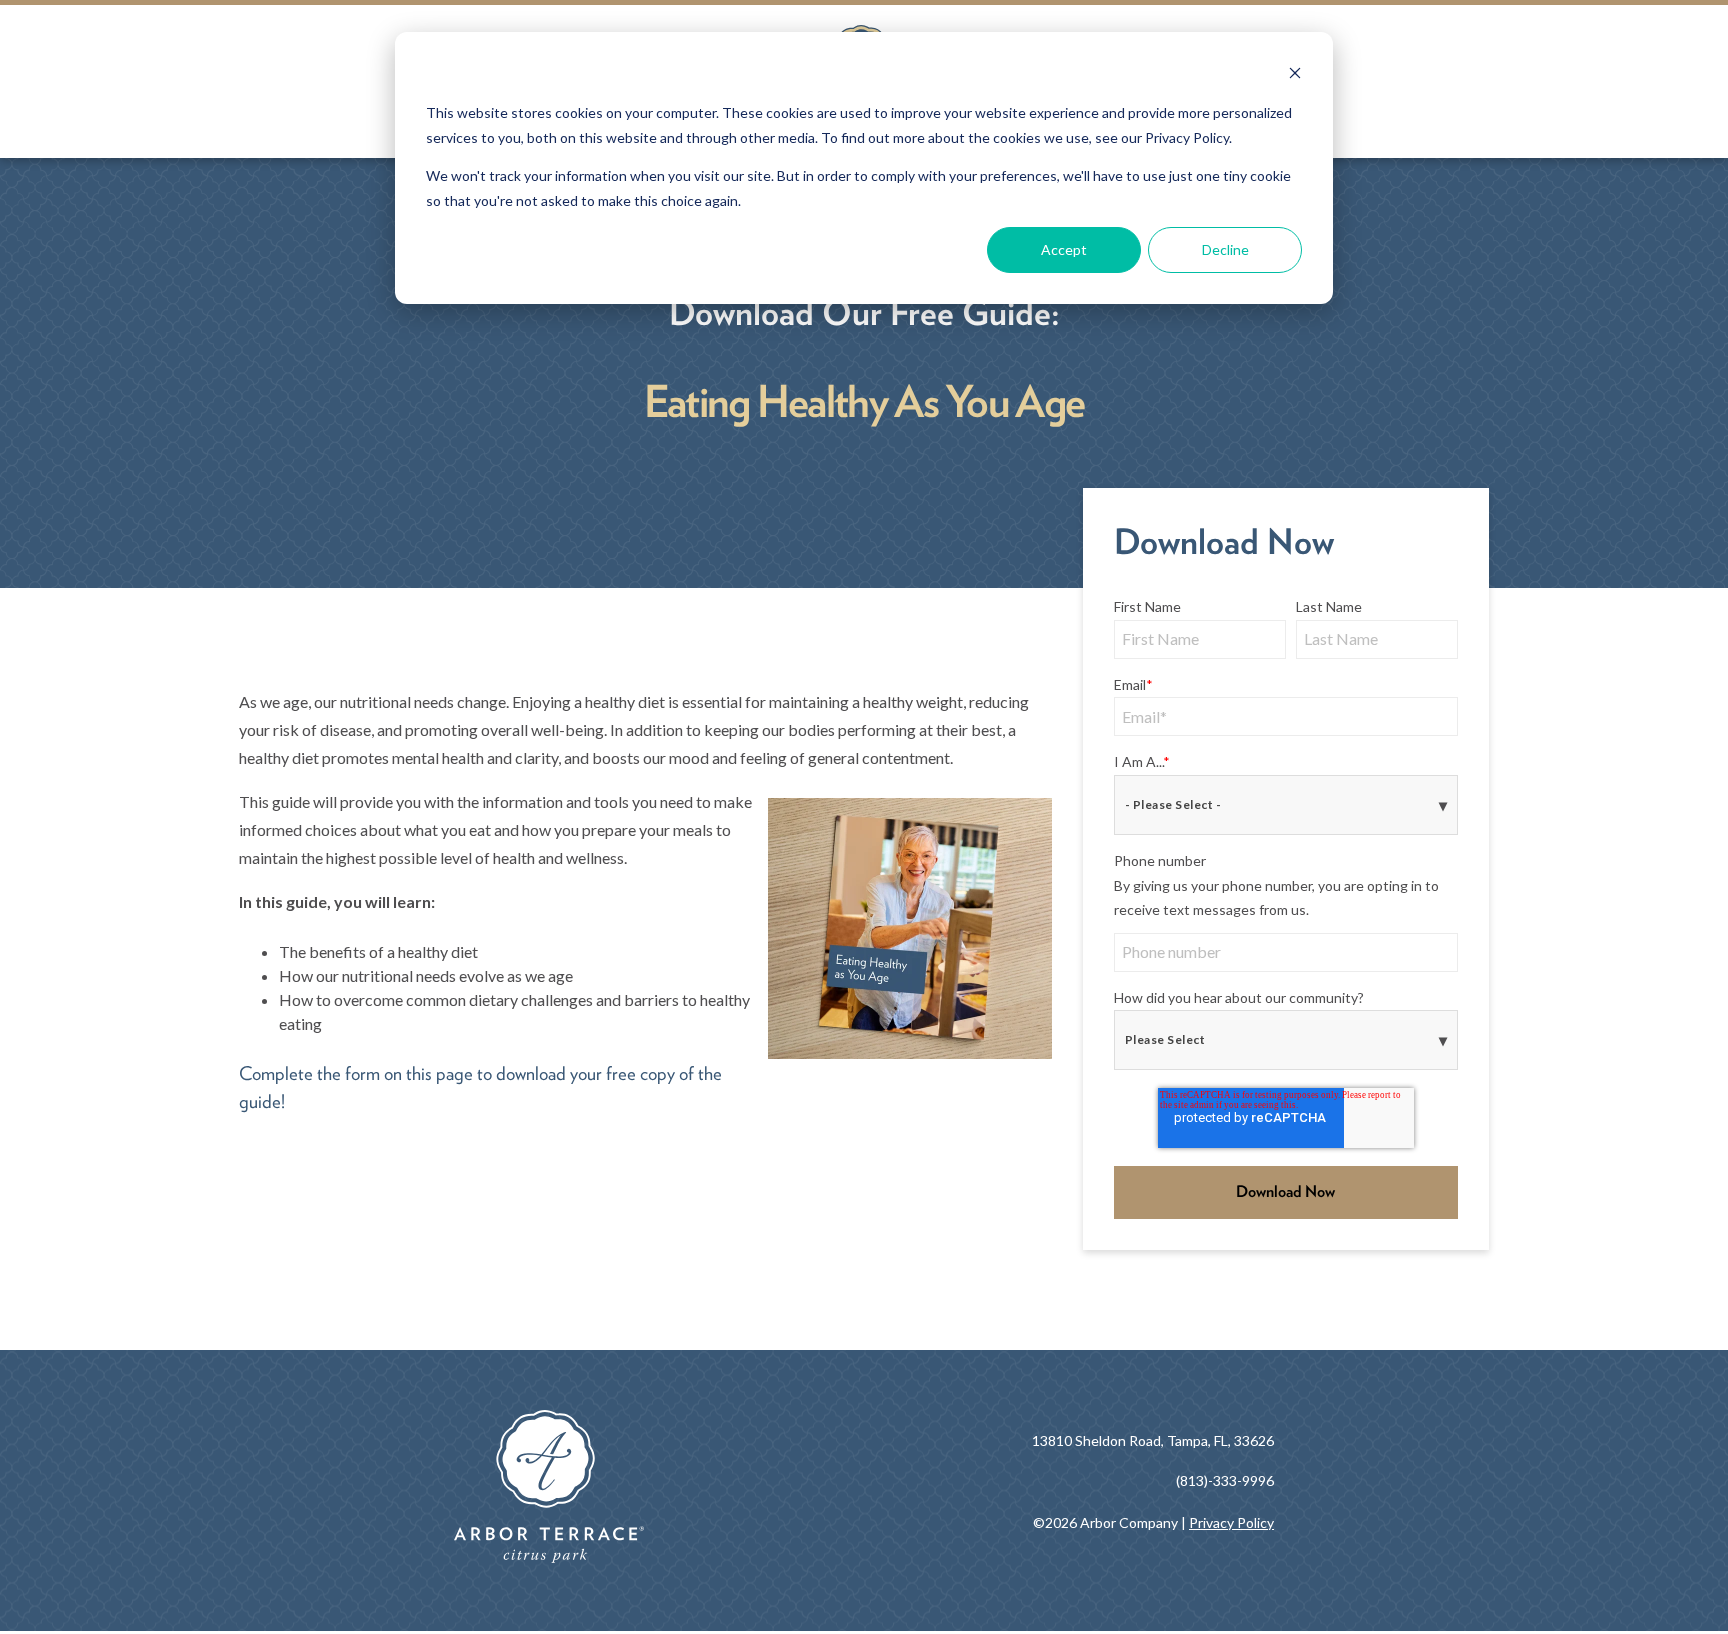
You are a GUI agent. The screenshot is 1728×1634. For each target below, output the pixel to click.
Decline (1225, 249)
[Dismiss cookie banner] (1295, 75)
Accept (1064, 249)
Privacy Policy (1231, 1522)
